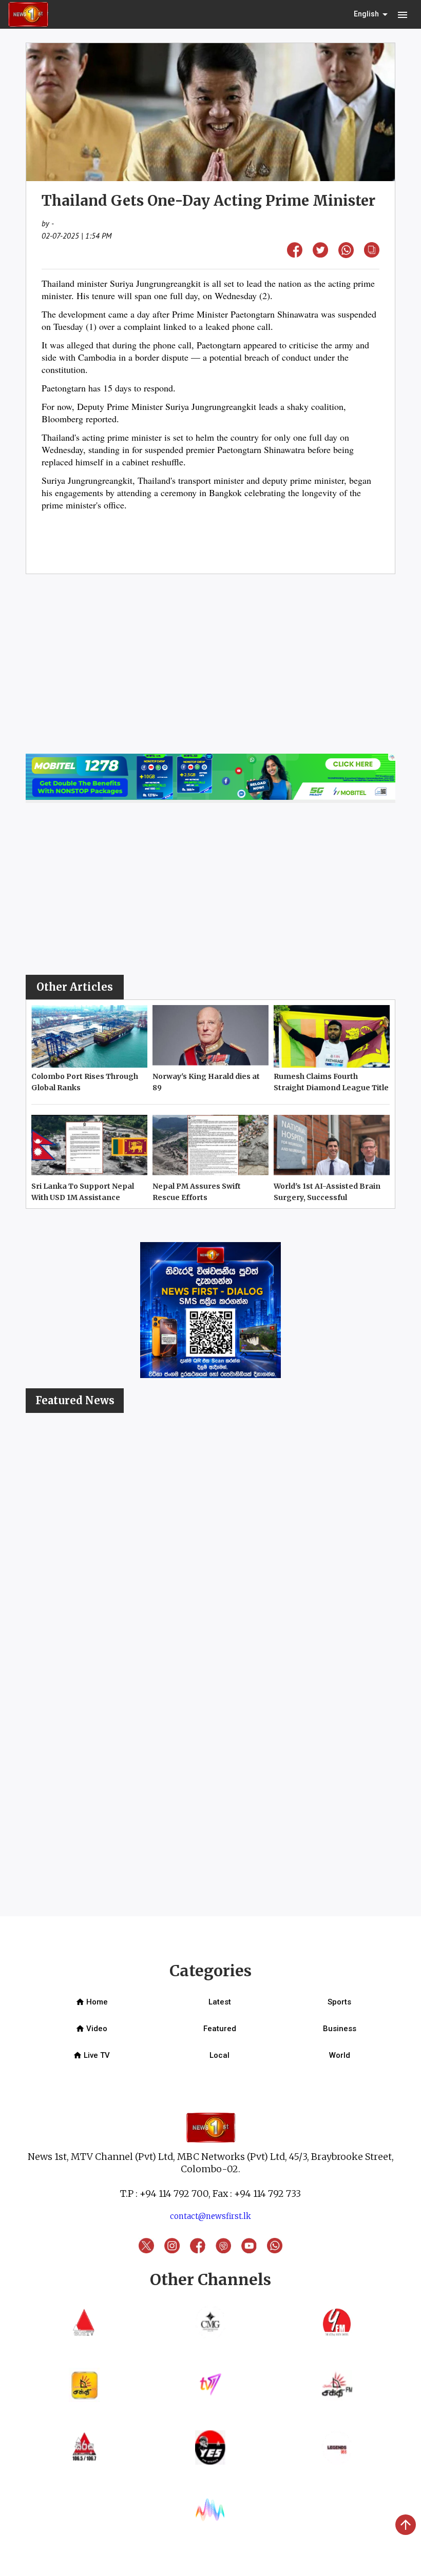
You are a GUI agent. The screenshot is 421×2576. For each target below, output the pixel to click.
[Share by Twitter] (320, 254)
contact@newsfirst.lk (210, 2216)
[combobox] (372, 14)
